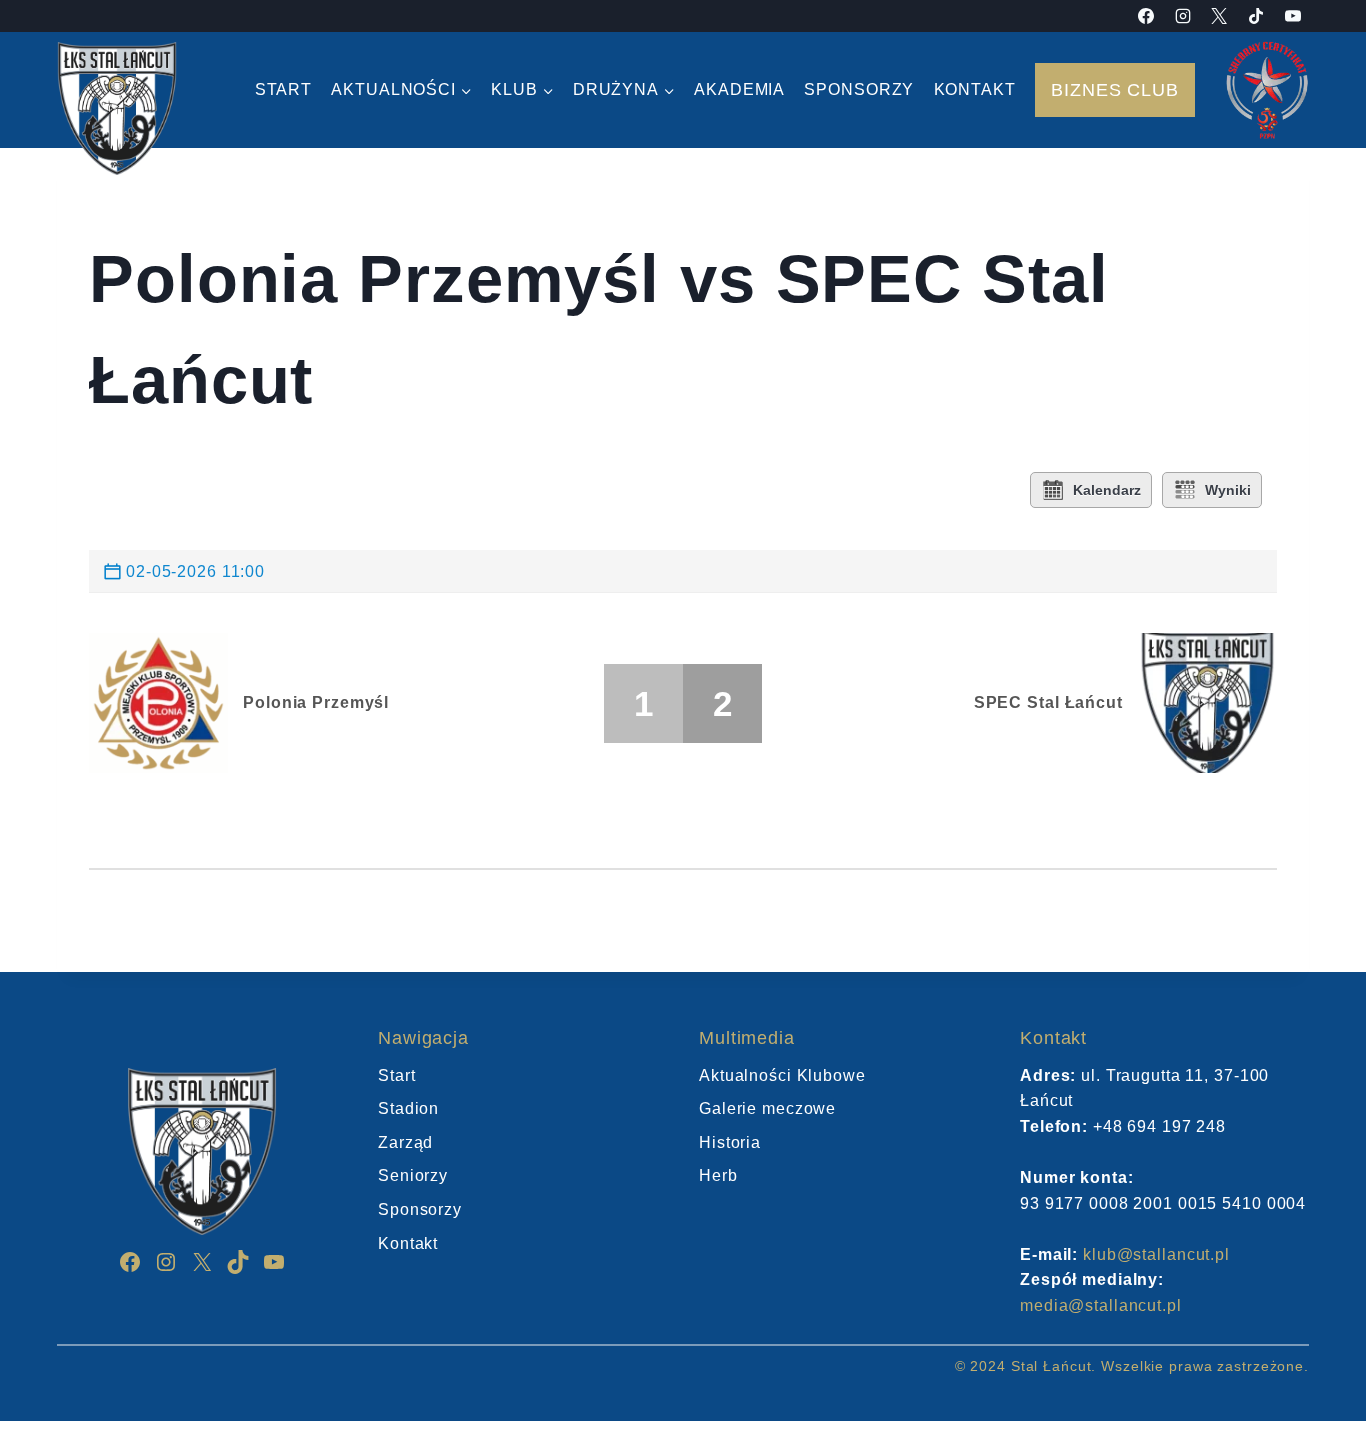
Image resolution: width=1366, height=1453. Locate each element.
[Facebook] (1146, 16)
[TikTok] (1256, 16)
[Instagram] (1183, 16)
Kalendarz (1107, 490)
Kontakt (975, 89)
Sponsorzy (859, 89)
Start (283, 89)
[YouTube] (1293, 16)
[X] (1219, 16)
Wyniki (1228, 490)
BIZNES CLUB (1115, 90)
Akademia (739, 89)
